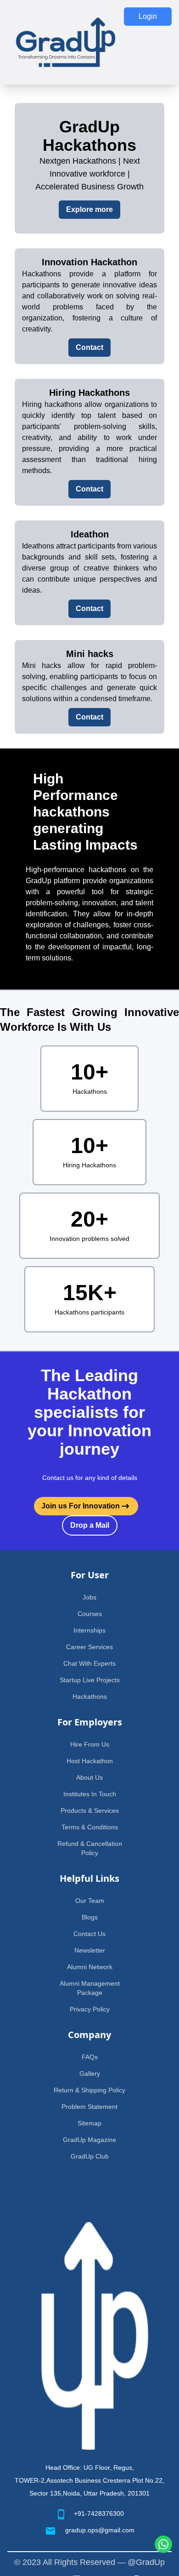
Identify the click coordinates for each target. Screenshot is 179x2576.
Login (148, 16)
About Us (89, 1777)
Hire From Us (90, 1744)
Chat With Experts (89, 1663)
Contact (89, 347)
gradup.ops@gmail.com (100, 2530)
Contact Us (89, 1934)
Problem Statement (89, 2107)
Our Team (90, 1901)
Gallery (90, 2073)
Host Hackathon (90, 1761)
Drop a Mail (90, 1525)
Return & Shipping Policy (89, 2090)
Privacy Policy (90, 2009)
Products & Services (90, 1811)
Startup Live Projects (90, 1680)
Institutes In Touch (90, 1794)
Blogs (90, 1917)
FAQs (90, 2057)
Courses (90, 1614)
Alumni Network (90, 1967)
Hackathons (90, 1696)
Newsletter (90, 1950)
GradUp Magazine (89, 2140)
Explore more (89, 209)
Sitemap (89, 2123)
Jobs (89, 1597)
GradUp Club (90, 2156)
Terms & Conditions (90, 1827)
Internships (89, 1630)
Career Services (89, 1647)
